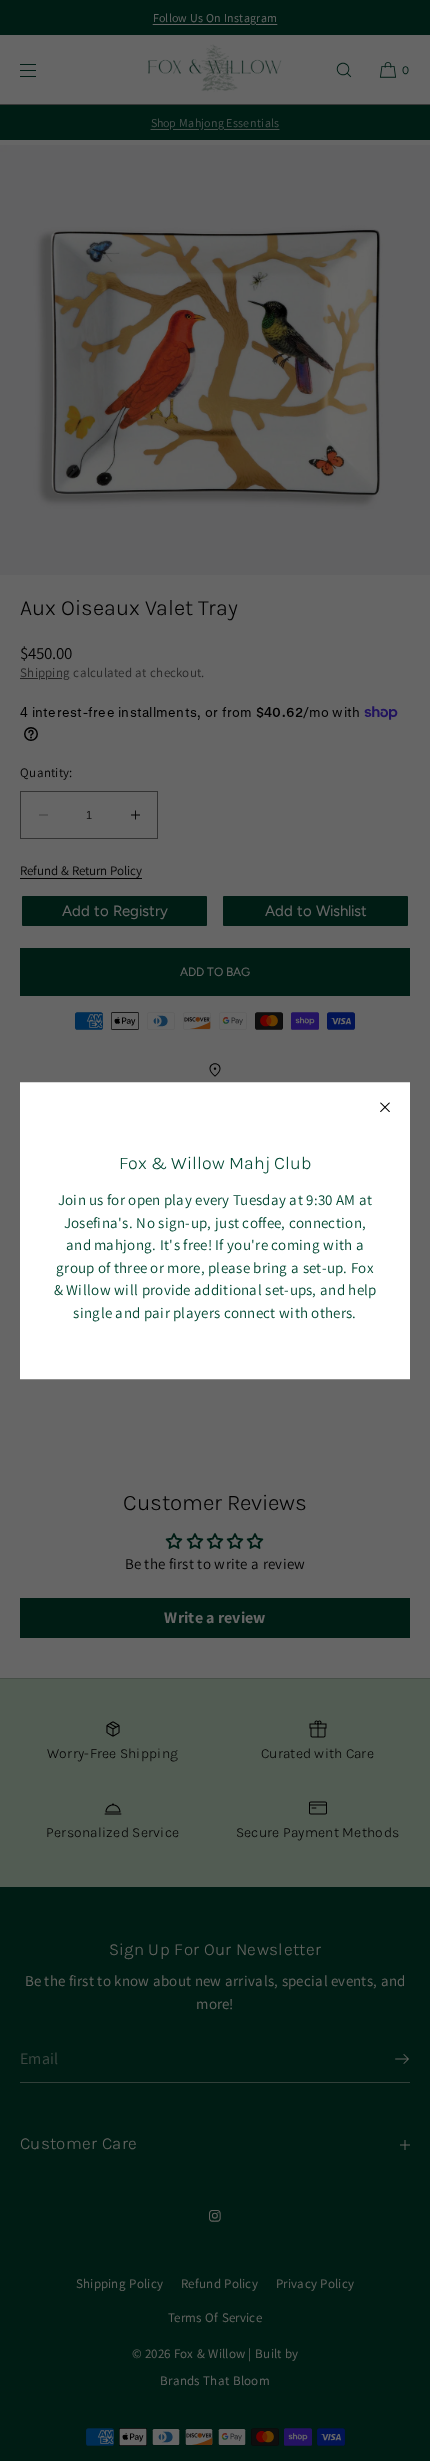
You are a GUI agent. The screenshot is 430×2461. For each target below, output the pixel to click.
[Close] (385, 1107)
